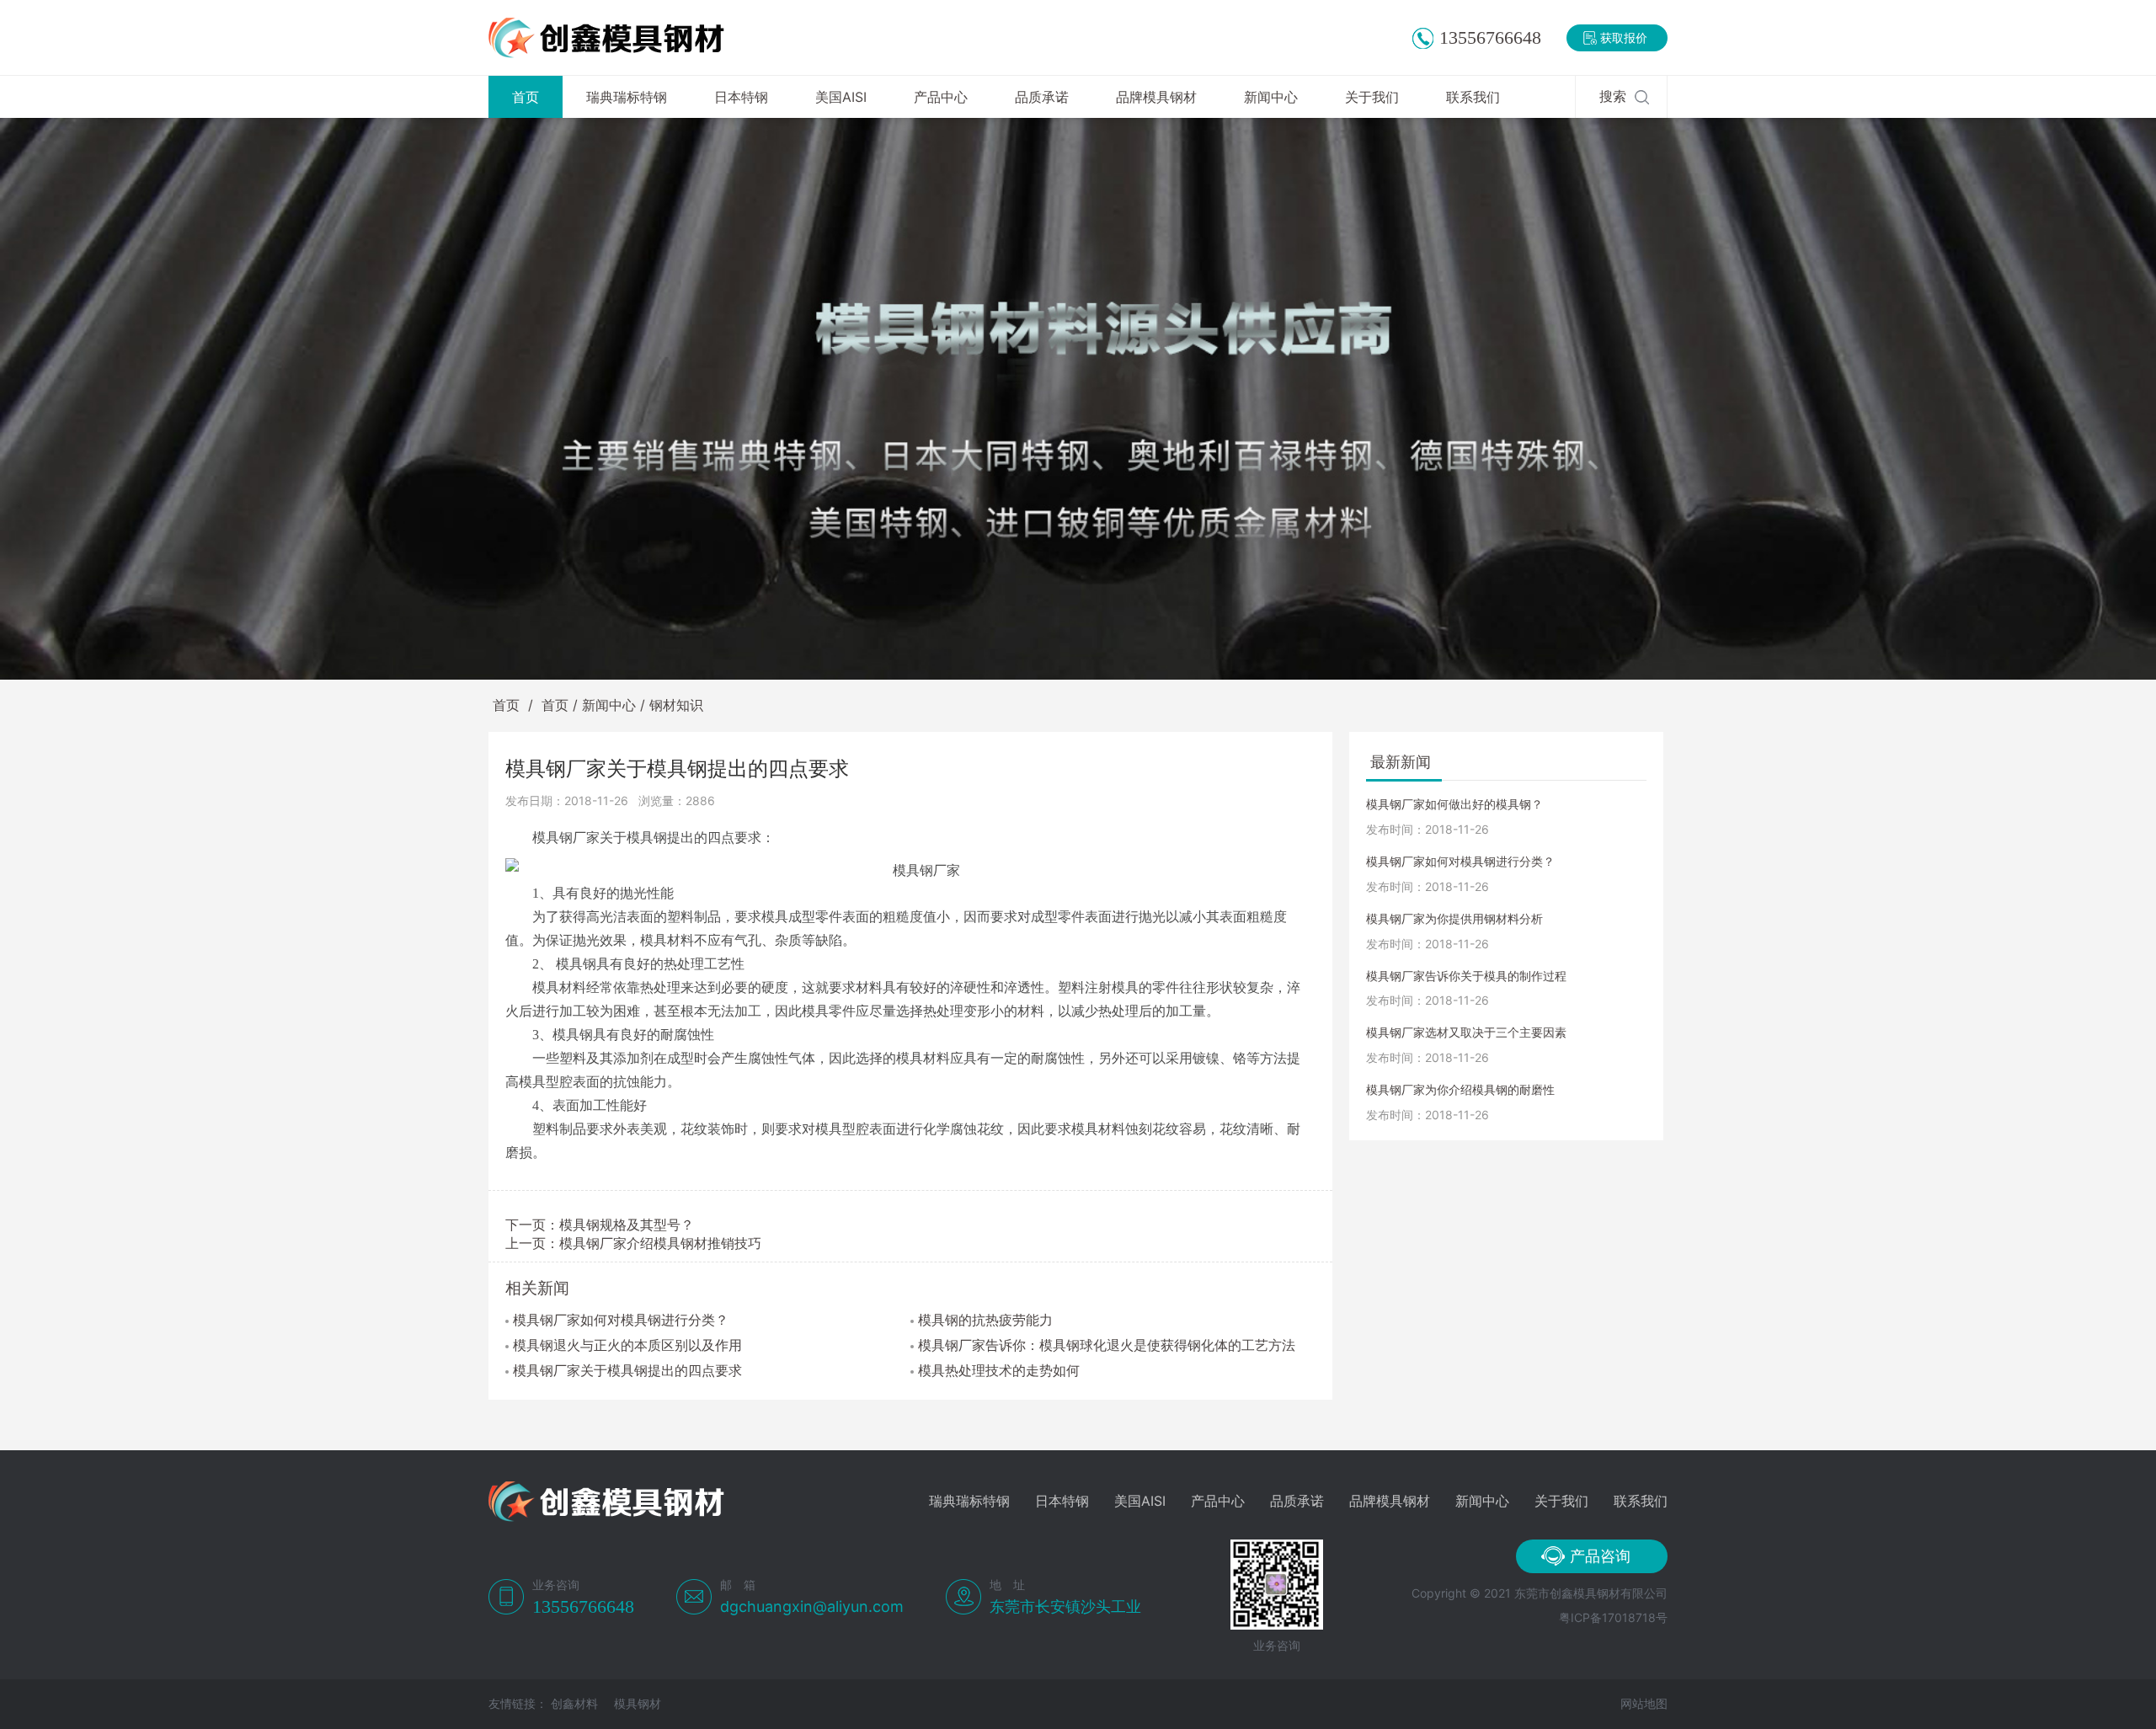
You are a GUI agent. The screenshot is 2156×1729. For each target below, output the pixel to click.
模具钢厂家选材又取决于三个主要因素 (1466, 1032)
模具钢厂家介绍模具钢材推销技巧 (660, 1243)
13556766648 (1490, 37)
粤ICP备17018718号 (1613, 1617)
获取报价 (1624, 37)
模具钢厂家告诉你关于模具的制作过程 (1466, 976)
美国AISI (841, 97)
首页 (526, 97)
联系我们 (1473, 97)
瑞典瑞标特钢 (627, 97)
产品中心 (941, 97)
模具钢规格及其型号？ (627, 1225)
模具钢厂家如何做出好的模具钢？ (1454, 804)
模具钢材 (638, 1703)
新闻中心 (1271, 97)
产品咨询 (1600, 1556)
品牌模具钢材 (1156, 97)
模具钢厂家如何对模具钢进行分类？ (1460, 861)
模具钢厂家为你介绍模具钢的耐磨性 (1460, 1089)
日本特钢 (741, 97)
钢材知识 (676, 705)
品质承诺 (1042, 97)
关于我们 (1372, 97)
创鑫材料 (574, 1703)
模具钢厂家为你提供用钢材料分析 (1454, 918)
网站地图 (1644, 1703)
